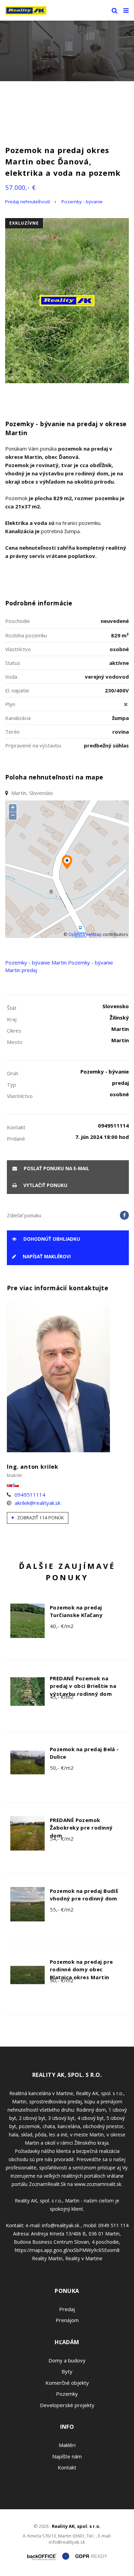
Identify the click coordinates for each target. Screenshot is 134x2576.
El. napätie (17, 690)
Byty (67, 2371)
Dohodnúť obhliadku (51, 1239)
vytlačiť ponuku (45, 1185)
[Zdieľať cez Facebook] (124, 1215)
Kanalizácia (18, 718)
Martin (59, 962)
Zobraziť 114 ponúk (40, 1518)
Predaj (67, 2309)
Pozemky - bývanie (82, 202)
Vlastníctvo (18, 649)
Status (13, 663)
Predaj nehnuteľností (27, 202)
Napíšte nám (67, 2456)
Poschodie (18, 621)
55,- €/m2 (62, 1909)
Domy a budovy (67, 2360)
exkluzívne (24, 223)
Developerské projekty (67, 2405)
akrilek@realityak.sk (38, 1503)
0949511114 (30, 1495)
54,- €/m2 (62, 1839)
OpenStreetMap (85, 934)
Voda (11, 677)
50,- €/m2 (62, 1768)
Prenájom (67, 2320)
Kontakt (67, 2467)
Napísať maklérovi (46, 1257)
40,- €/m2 (62, 1626)
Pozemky (67, 2394)
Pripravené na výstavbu (33, 745)
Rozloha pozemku (26, 635)
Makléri (67, 2445)
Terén (12, 732)
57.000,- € (21, 187)
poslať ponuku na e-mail (56, 1168)
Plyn (10, 704)
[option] (67, 51)
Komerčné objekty (67, 2383)
